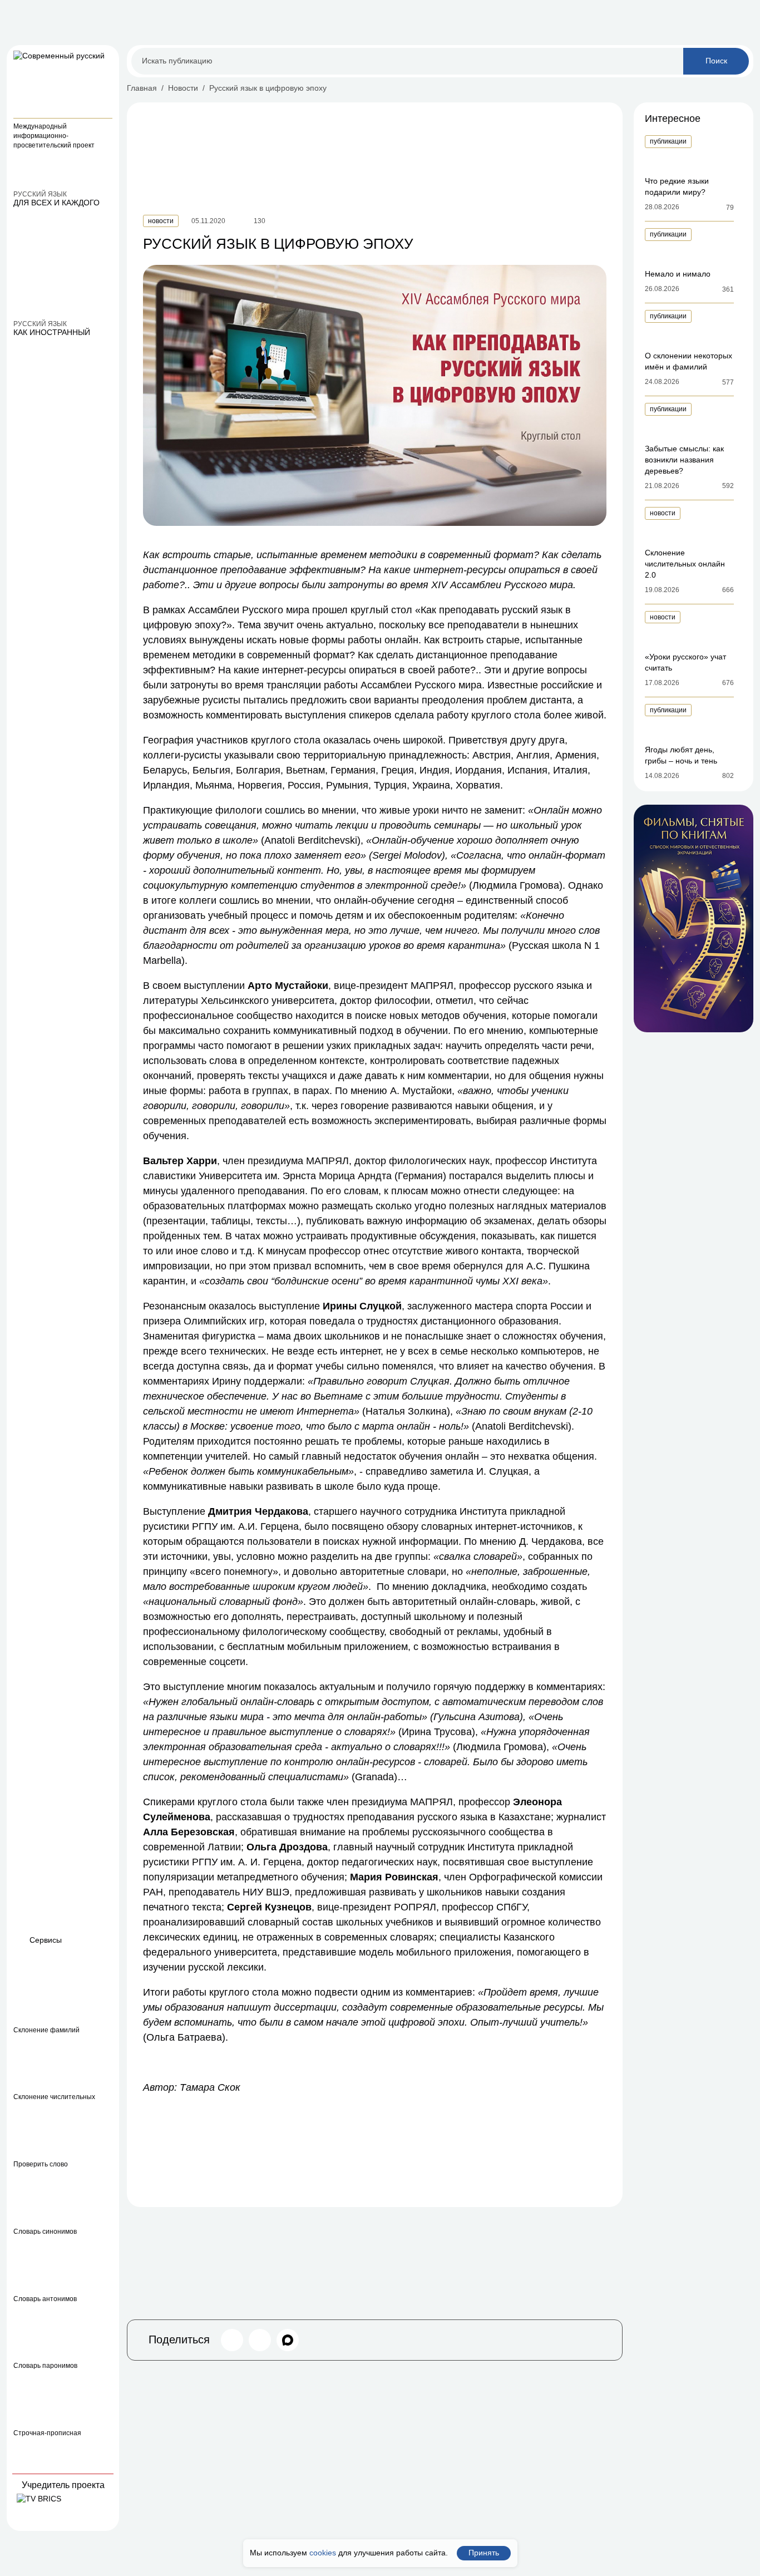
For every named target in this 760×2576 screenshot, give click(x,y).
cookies (323, 2553)
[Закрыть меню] (106, 58)
